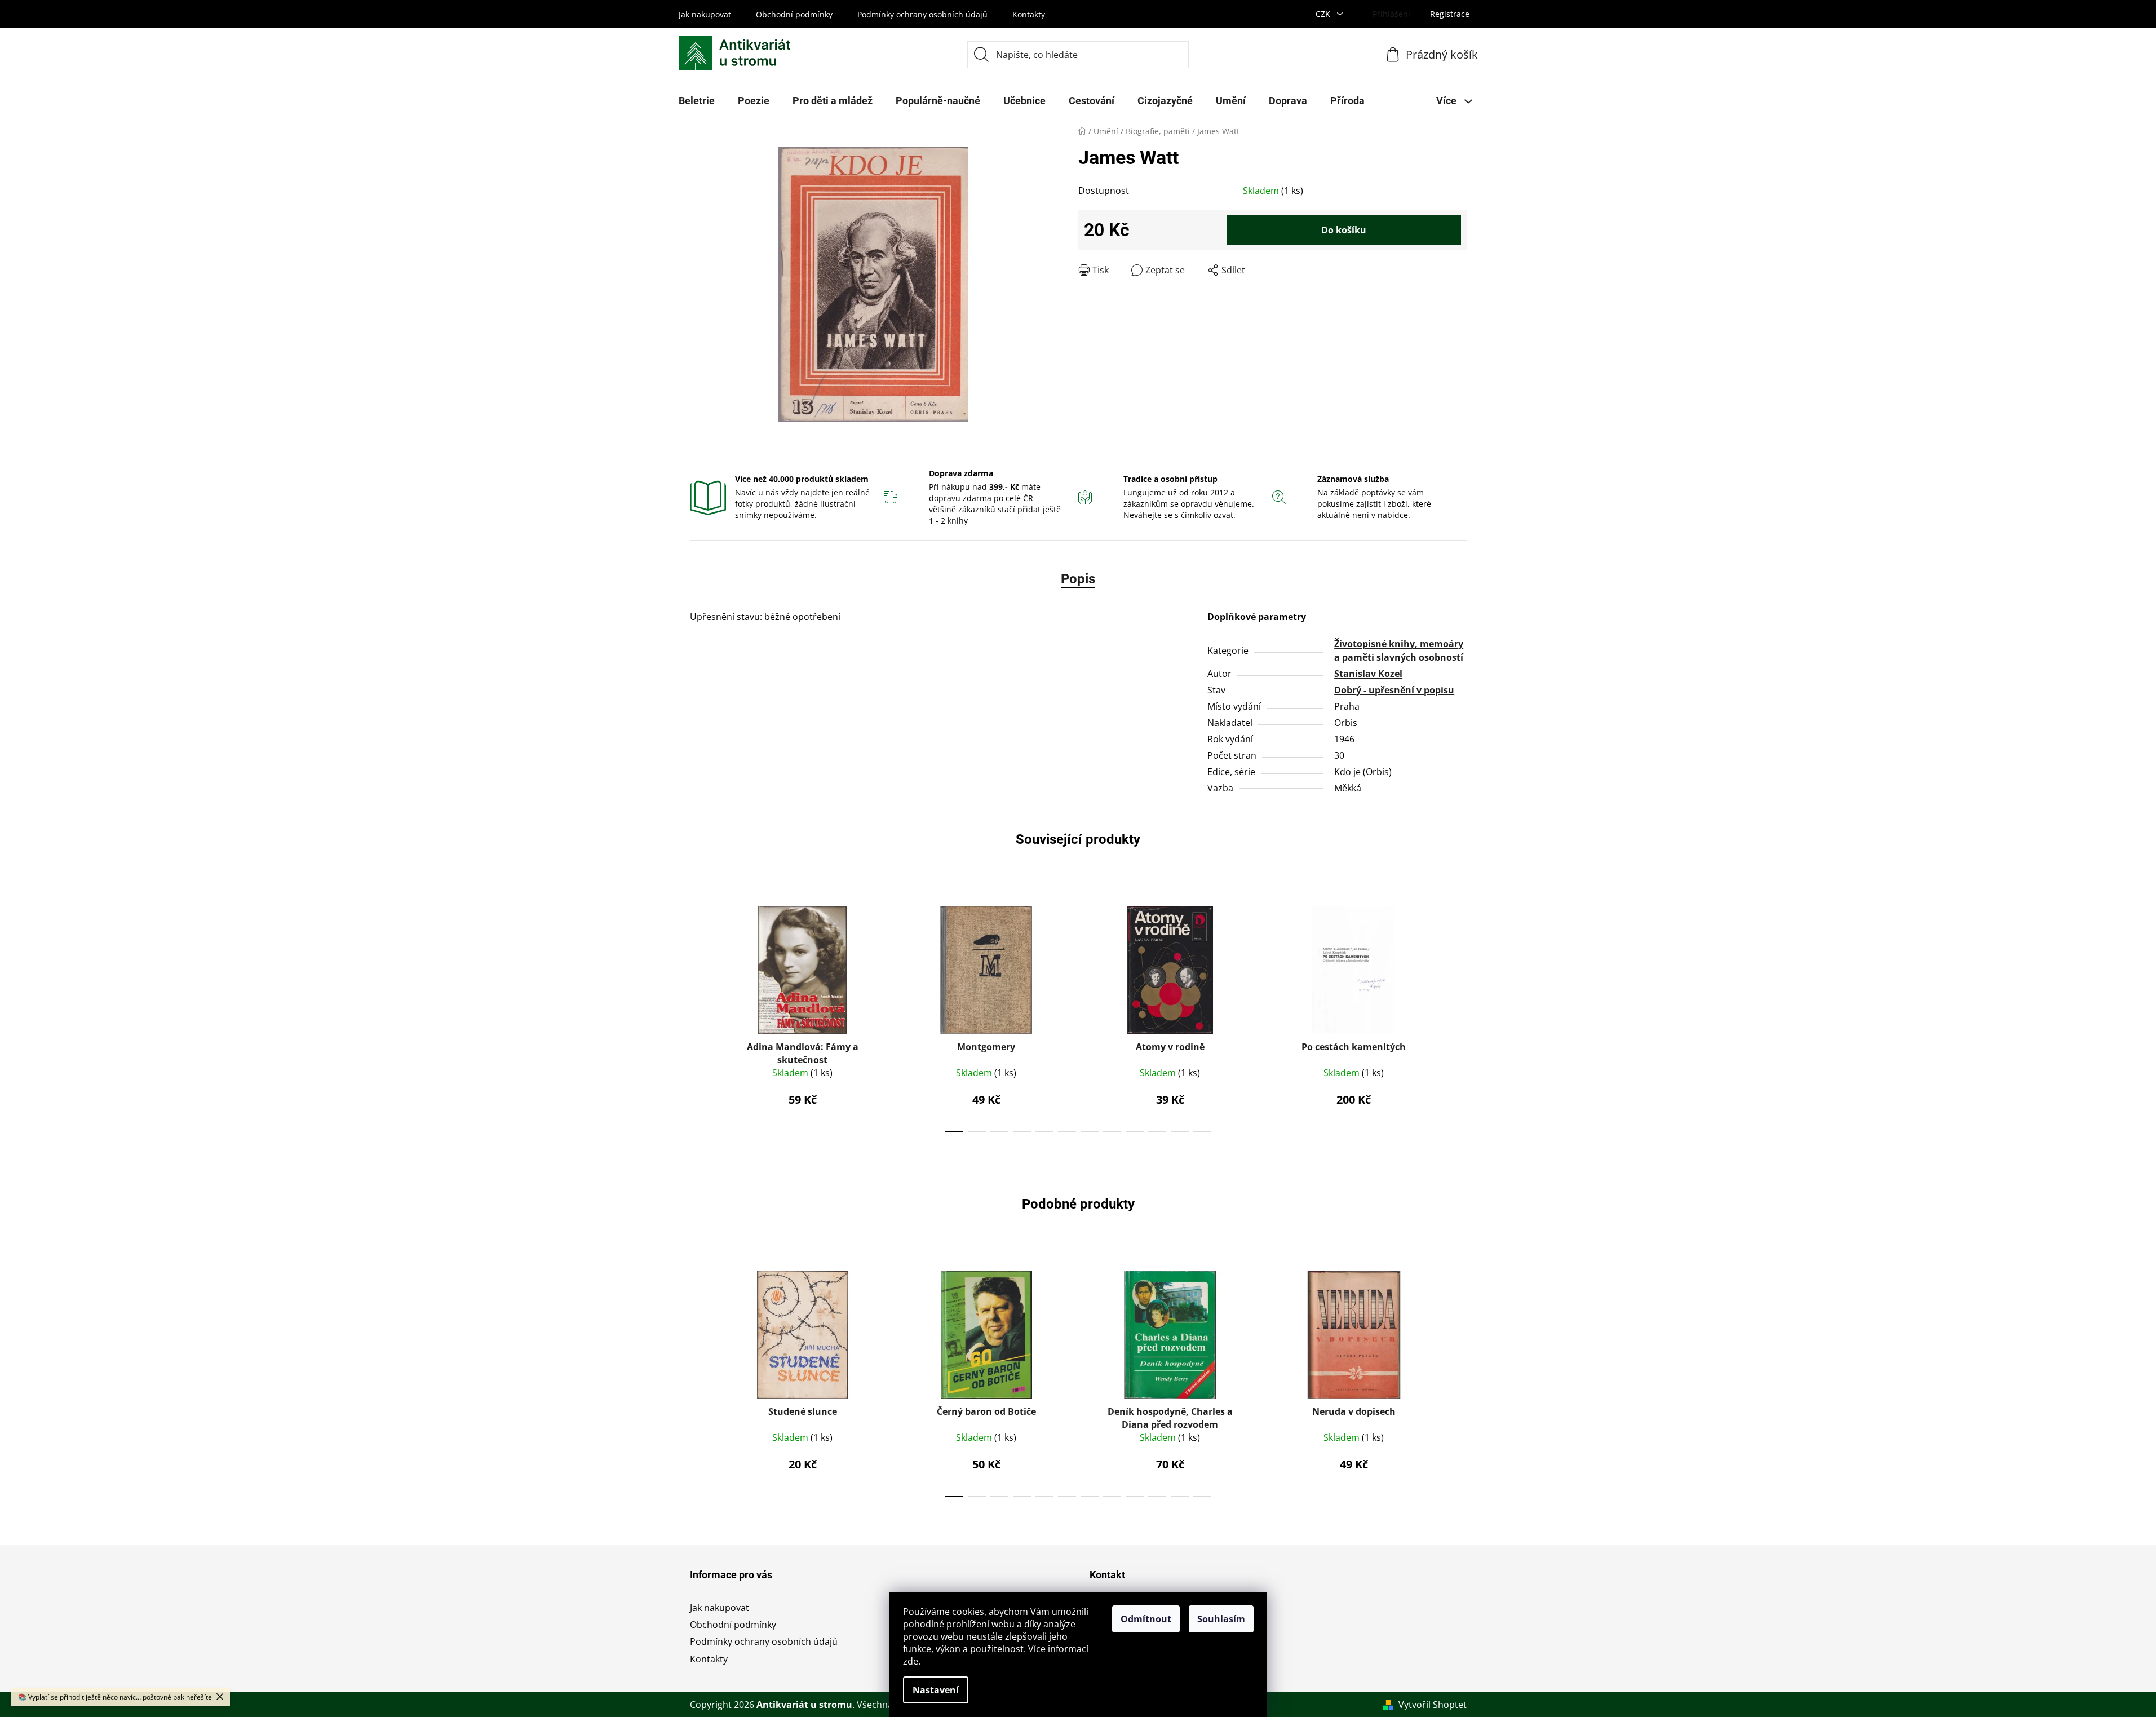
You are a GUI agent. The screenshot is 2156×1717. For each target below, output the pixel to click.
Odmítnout (1146, 1619)
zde (911, 1661)
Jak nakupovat (705, 14)
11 (1202, 1132)
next (1458, 1016)
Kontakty (1029, 14)
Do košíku (1344, 230)
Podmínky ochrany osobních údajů (922, 14)
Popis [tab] (1078, 579)
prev (699, 1016)
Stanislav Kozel (1368, 674)
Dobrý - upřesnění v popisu (1394, 690)
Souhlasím (1221, 1619)
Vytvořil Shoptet (1433, 1705)
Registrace (1450, 14)
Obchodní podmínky (794, 14)
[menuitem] (697, 101)
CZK (1324, 14)
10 (1180, 1132)
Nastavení (936, 1690)
